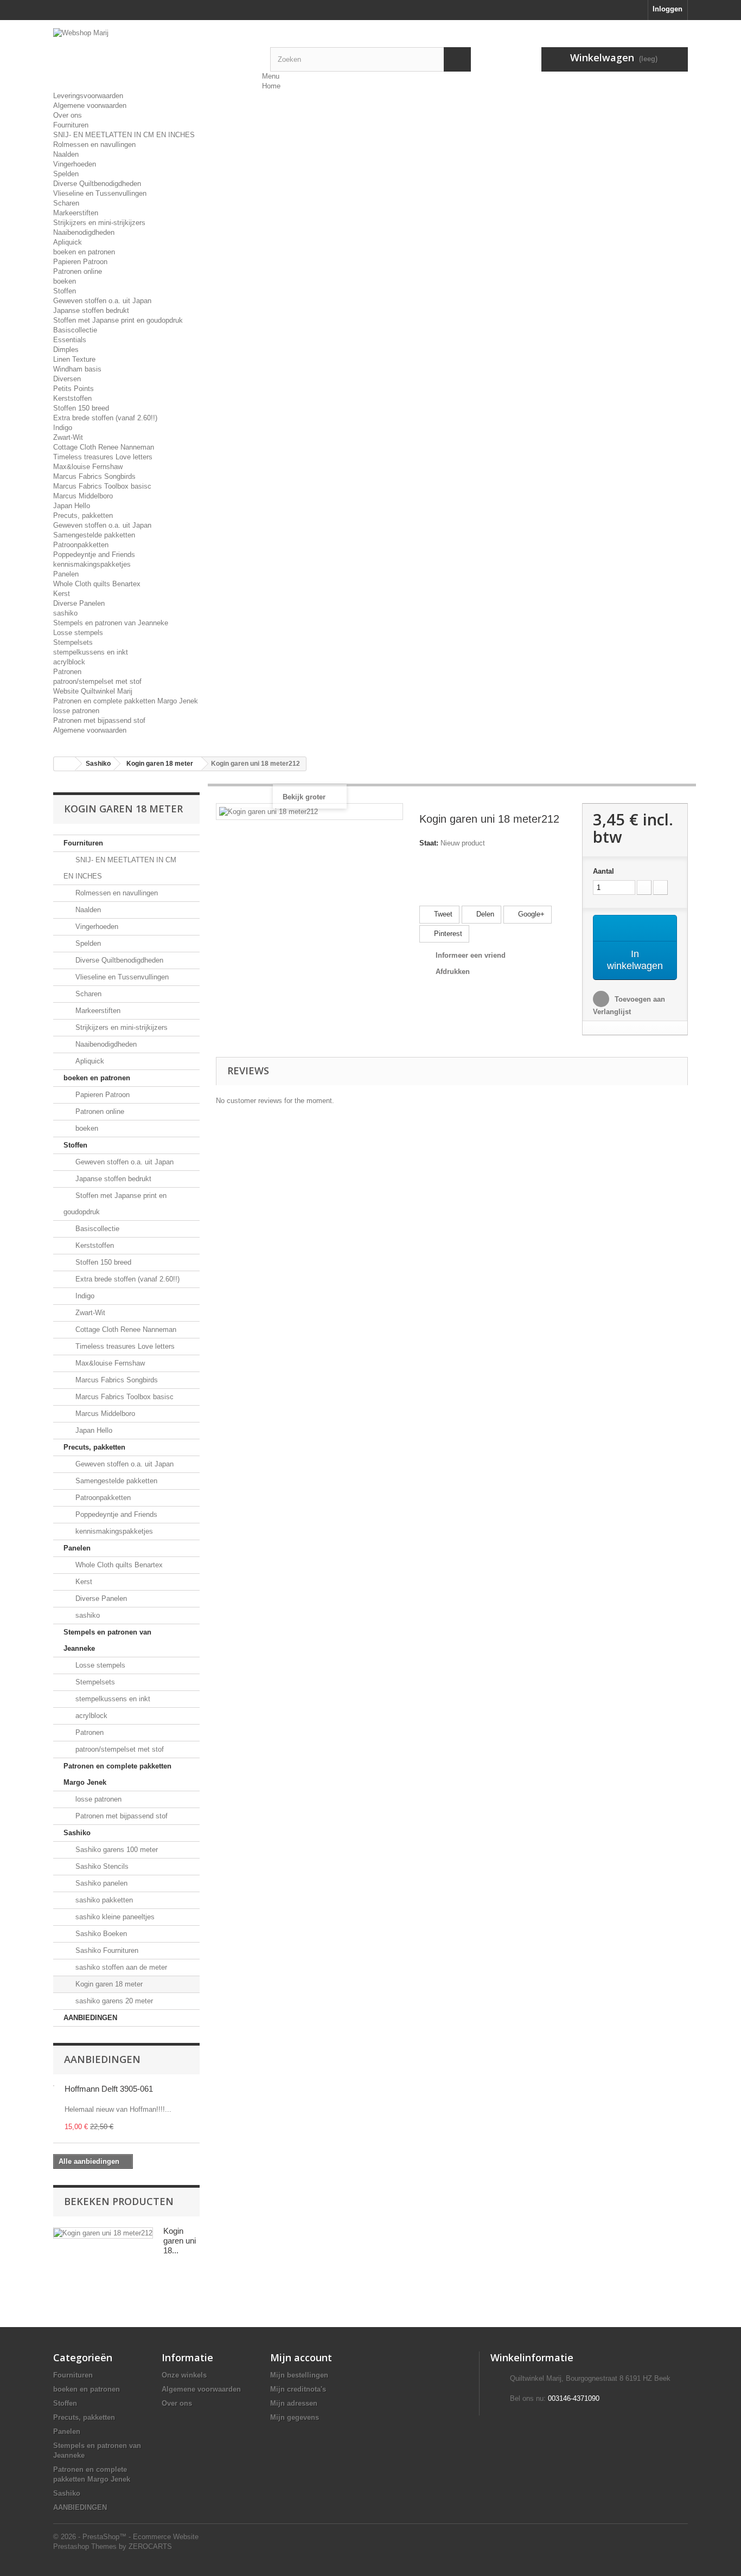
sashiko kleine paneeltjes (114, 1917)
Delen (484, 914)
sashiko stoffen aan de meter (120, 1967)
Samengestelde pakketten (94, 535)
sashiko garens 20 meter (113, 2001)
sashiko (65, 613)
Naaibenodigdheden (84, 232)
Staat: (429, 843)
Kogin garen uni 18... (180, 2241)
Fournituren (71, 125)
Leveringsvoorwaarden (88, 96)
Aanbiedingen (102, 2059)
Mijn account (301, 2357)
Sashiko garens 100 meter (116, 1850)
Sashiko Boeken (100, 1934)
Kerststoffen (72, 398)
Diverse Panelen (79, 603)
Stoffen (65, 291)
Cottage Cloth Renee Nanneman (104, 447)
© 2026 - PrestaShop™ (91, 2537)
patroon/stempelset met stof (97, 681)
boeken (65, 281)
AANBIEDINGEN (90, 2018)
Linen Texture (74, 359)
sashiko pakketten (103, 1900)
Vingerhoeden (75, 164)
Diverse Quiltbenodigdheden (97, 184)
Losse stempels (78, 633)
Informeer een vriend (471, 955)
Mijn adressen (294, 2403)
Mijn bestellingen (299, 2375)
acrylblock (69, 662)
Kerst (62, 594)
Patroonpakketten (81, 545)
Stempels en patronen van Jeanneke (111, 623)
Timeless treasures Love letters (103, 457)
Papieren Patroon (80, 262)
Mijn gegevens (295, 2417)
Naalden (66, 154)
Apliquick (68, 242)
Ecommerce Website (166, 2537)
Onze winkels (184, 2375)
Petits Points (74, 389)
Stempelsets (73, 642)
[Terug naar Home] (65, 764)
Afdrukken (453, 972)
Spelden (66, 174)
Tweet (442, 914)
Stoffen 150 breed (81, 408)
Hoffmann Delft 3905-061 (109, 2089)
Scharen (66, 203)
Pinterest (447, 934)
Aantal (603, 871)
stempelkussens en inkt (91, 652)
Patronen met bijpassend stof (99, 720)
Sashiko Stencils (101, 1866)
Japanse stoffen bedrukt (91, 310)
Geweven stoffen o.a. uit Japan (102, 301)
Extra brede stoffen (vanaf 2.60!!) (105, 418)
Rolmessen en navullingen (94, 145)
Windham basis (77, 369)
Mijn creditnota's (298, 2389)
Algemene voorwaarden (90, 105)
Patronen (67, 672)
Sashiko (77, 1833)
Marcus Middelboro (83, 496)
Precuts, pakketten (83, 515)
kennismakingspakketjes (92, 564)
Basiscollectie (75, 330)
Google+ (530, 914)
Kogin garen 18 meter (108, 1984)
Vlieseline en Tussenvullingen (100, 193)
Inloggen (667, 9)
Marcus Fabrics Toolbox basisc (102, 486)
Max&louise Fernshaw (88, 467)
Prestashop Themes (85, 2546)
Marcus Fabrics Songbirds (94, 476)
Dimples (66, 350)
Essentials (70, 340)
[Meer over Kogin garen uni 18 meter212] (103, 2233)
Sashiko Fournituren (106, 1950)
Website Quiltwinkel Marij (93, 691)
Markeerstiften (76, 213)
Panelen (66, 574)
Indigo (63, 428)
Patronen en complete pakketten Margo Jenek (126, 701)
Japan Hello (72, 506)
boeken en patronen (84, 252)
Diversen (67, 379)
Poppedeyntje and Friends (94, 555)
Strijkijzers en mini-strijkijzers (99, 223)
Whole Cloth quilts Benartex (97, 584)
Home (271, 86)
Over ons (68, 115)
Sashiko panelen (100, 1883)
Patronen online (78, 271)
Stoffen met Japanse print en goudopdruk (118, 320)
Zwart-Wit (68, 437)
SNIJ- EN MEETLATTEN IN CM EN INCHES (124, 135)
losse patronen (76, 711)
